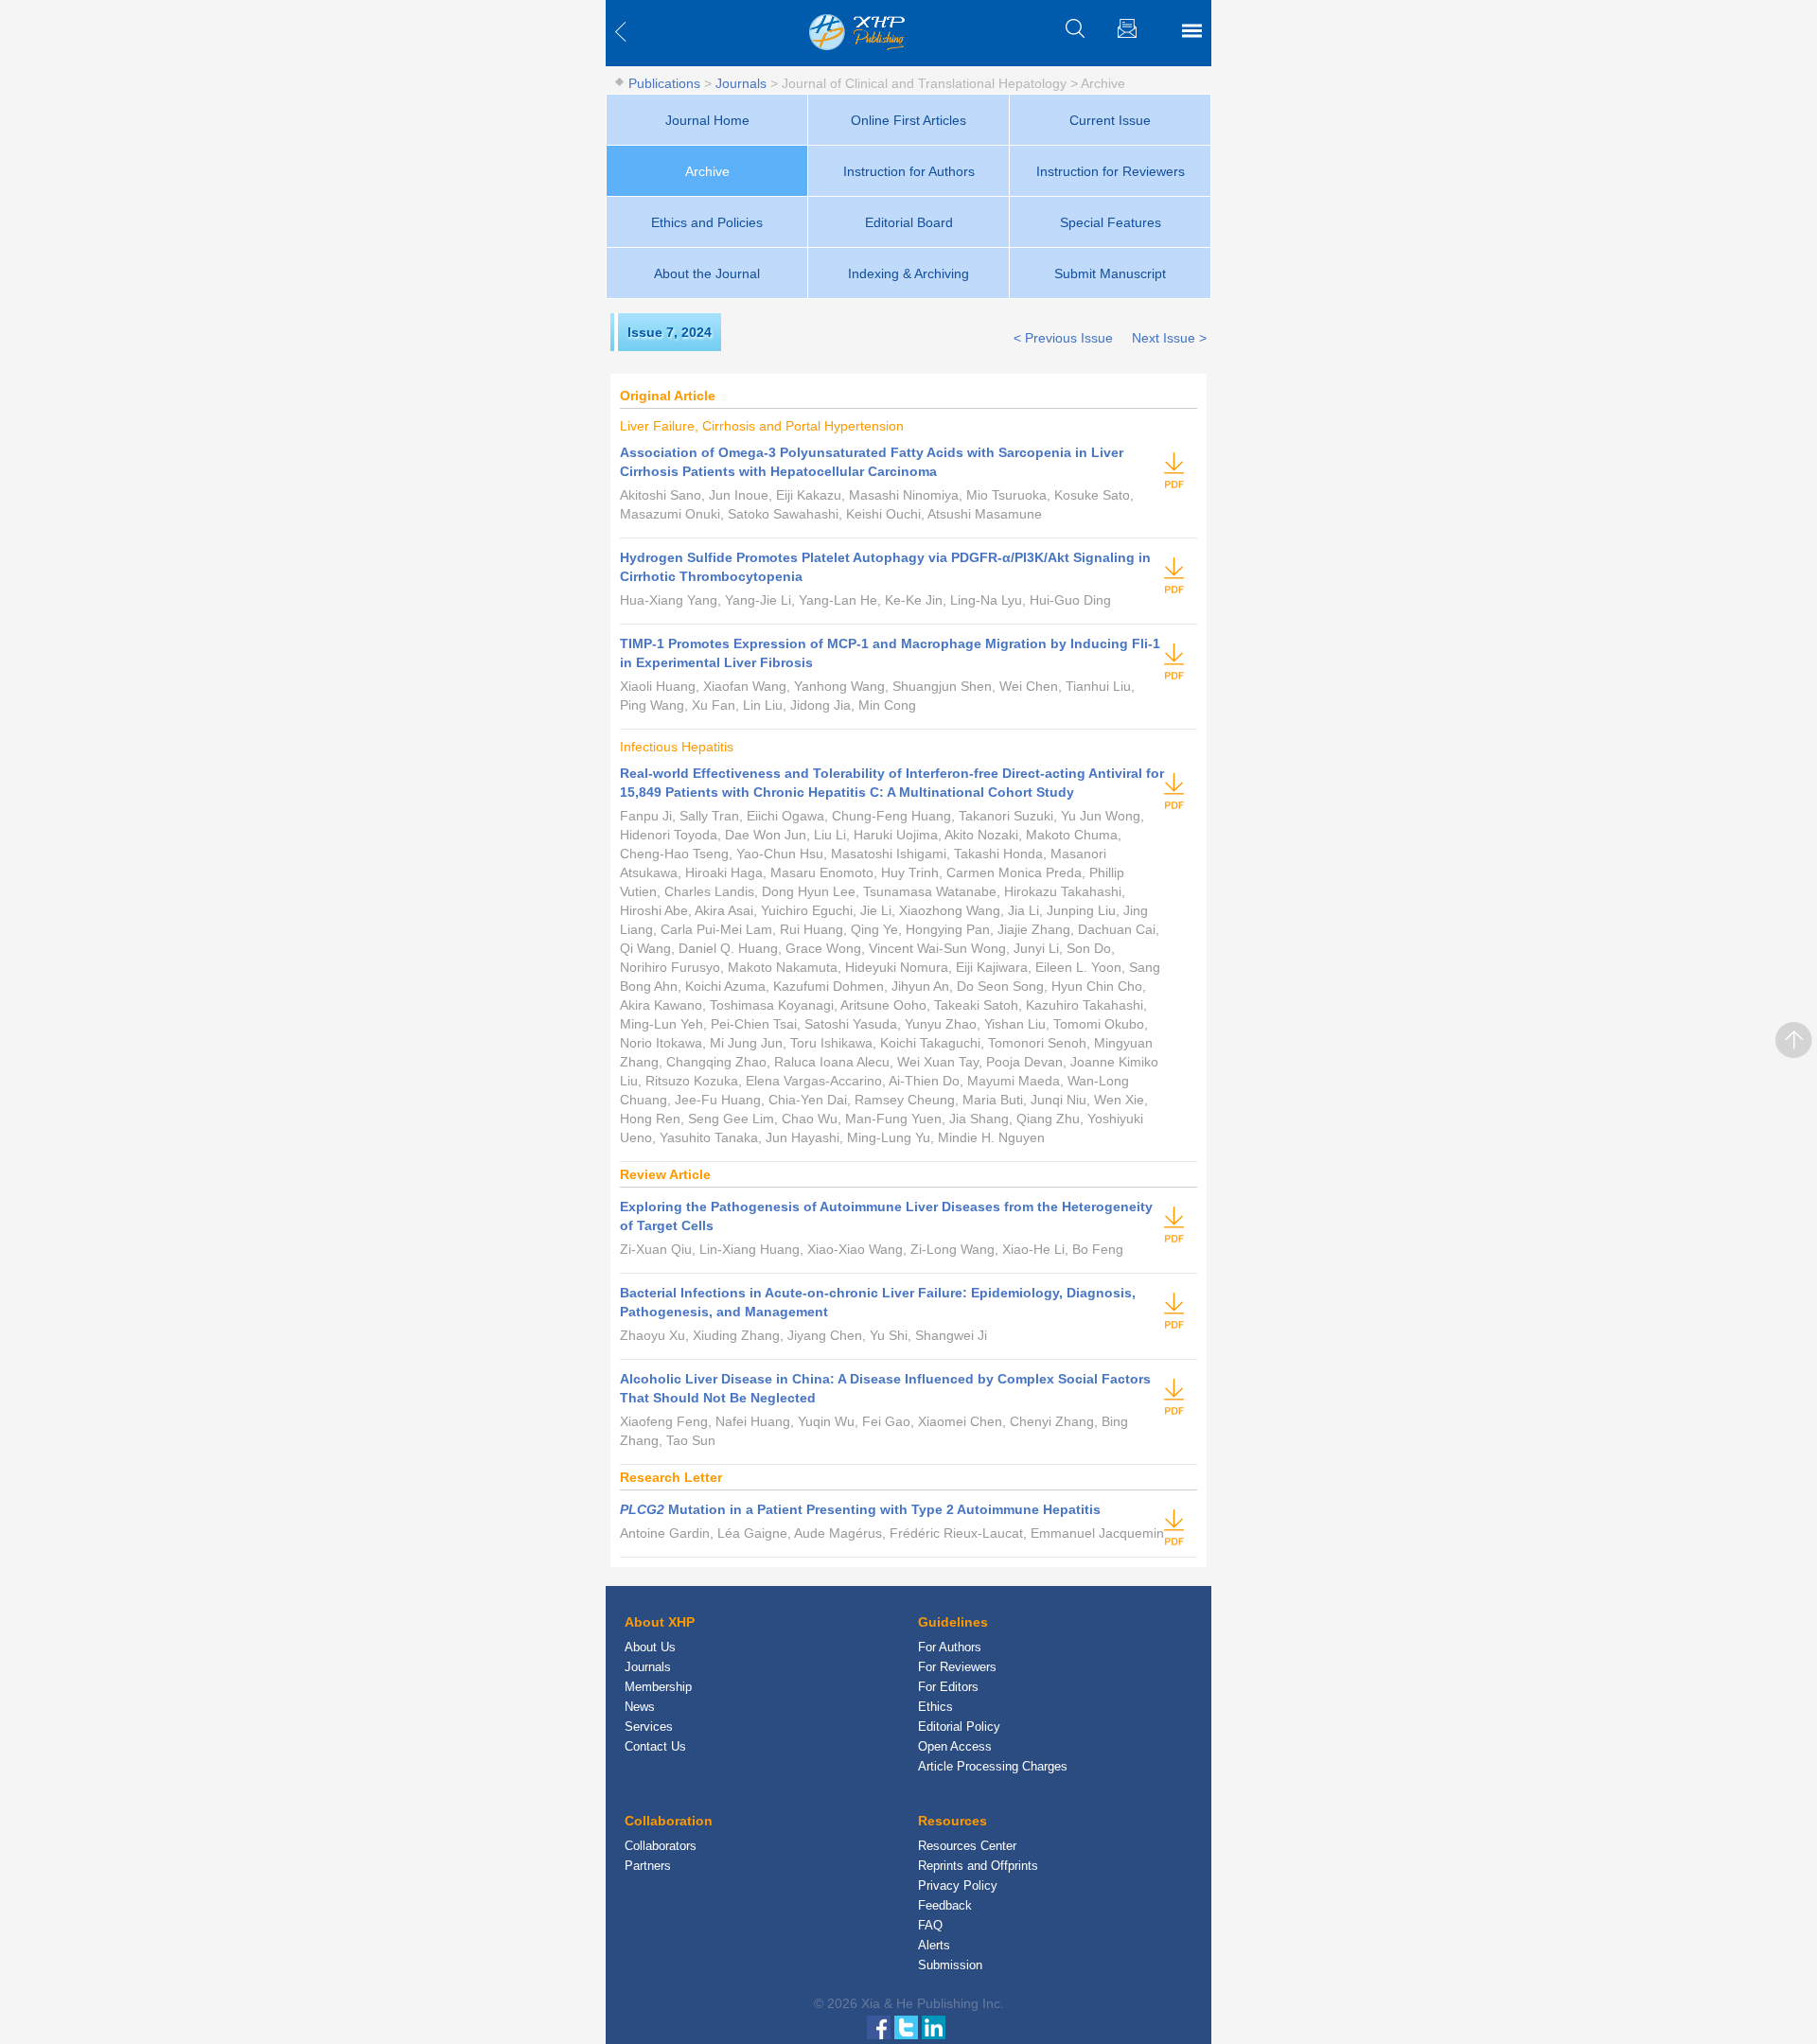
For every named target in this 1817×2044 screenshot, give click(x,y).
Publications (664, 83)
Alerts (934, 1945)
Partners (648, 1866)
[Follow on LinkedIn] (934, 2026)
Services (649, 1727)
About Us (650, 1647)
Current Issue (1110, 120)
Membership (658, 1687)
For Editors (948, 1687)
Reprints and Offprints (978, 1866)
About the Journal (707, 273)
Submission (950, 1965)
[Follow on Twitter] (908, 2026)
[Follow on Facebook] (881, 2026)
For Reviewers (957, 1667)
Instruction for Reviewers (1111, 171)
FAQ (930, 1925)
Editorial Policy (959, 1727)
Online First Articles (908, 120)
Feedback (945, 1905)
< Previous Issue (1063, 338)
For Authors (950, 1647)
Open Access (955, 1746)
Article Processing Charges (993, 1766)
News (640, 1707)
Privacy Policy (958, 1885)
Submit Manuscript (1110, 273)
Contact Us (655, 1746)
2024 (697, 332)
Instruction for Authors (909, 171)
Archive (707, 171)
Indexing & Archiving (908, 273)
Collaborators (661, 1846)
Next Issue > (1169, 338)
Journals (741, 83)
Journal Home (707, 120)
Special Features (1111, 222)
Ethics (935, 1707)
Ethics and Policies (707, 222)
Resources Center (967, 1846)
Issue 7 (651, 332)
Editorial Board (909, 222)
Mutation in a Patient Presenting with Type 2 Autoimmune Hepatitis (860, 1509)
